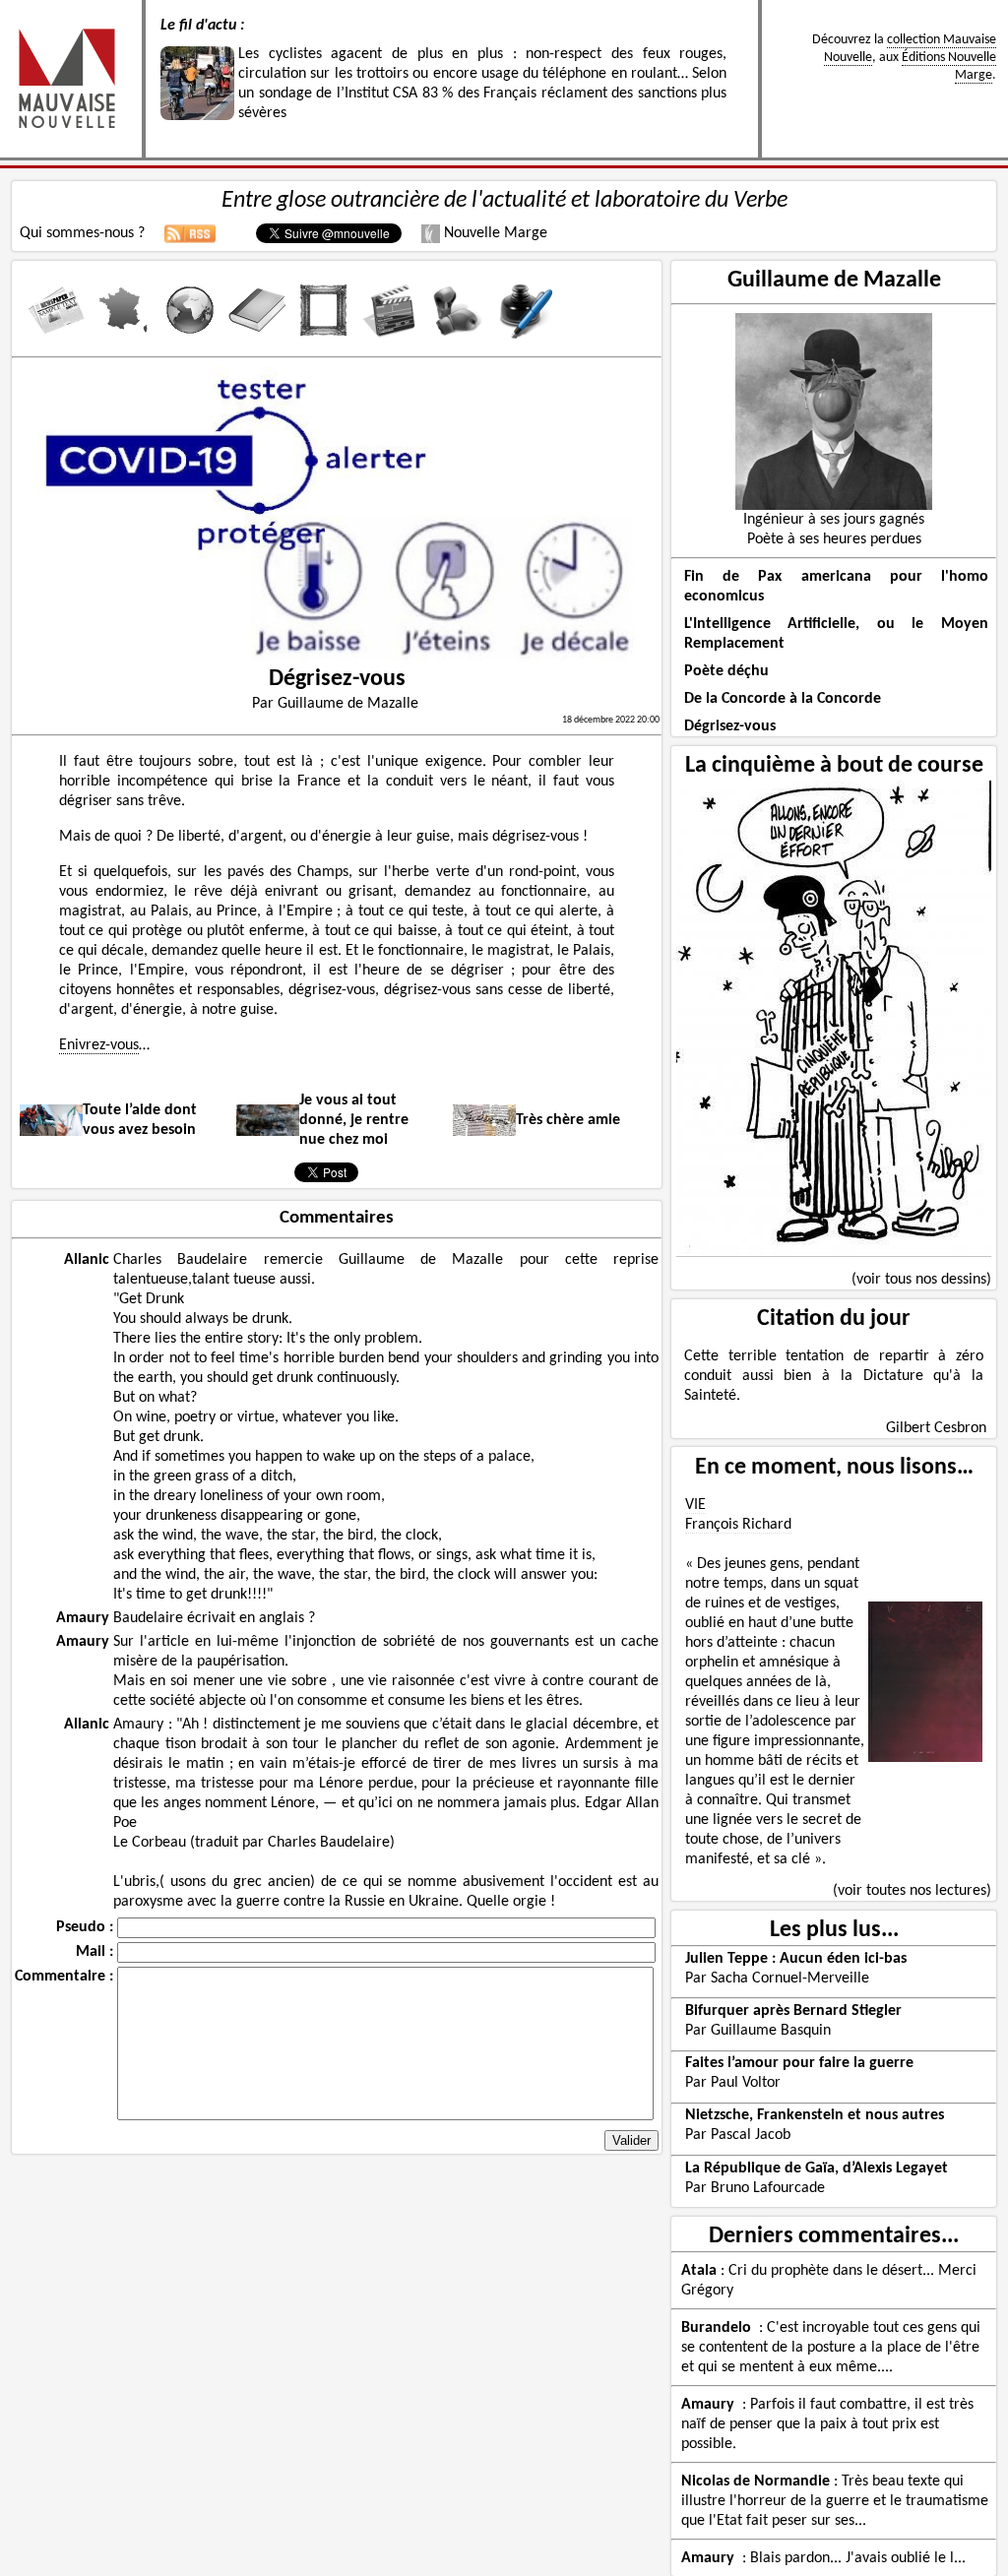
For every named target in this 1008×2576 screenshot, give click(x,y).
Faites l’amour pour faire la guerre (799, 2063)
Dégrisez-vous (730, 726)
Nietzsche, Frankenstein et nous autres (815, 2115)
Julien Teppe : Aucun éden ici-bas (796, 1959)
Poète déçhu (726, 671)
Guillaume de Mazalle (834, 281)
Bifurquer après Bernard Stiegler (793, 2011)
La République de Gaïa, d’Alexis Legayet (817, 2168)
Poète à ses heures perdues (834, 539)
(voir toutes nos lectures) (912, 1891)
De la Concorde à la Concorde (783, 699)
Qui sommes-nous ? (82, 233)
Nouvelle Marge (494, 233)
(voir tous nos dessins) (921, 1280)
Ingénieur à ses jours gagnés (834, 520)
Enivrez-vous (99, 1045)
